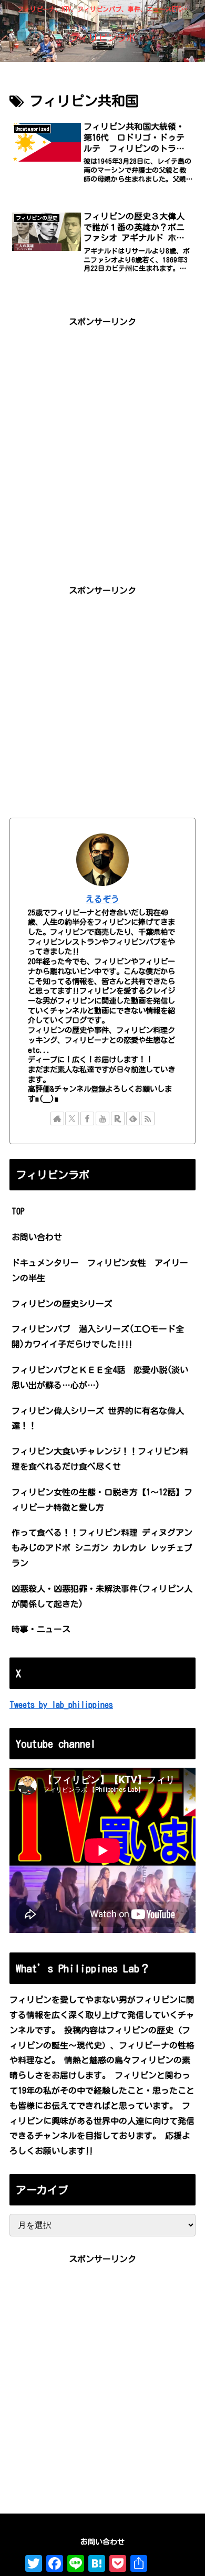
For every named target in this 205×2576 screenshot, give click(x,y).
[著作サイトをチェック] (57, 1118)
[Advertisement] (102, 432)
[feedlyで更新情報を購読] (133, 1118)
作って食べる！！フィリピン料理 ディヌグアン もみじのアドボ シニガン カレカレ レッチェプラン (102, 1548)
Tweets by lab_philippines (61, 1705)
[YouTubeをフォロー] (102, 1118)
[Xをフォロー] (72, 1118)
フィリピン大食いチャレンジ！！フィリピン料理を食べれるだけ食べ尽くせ (100, 1459)
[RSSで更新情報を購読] (148, 1118)
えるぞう (102, 899)
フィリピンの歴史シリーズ (66, 1304)
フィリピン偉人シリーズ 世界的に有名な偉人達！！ (98, 1418)
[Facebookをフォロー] (87, 1118)
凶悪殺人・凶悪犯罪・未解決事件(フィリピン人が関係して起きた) (102, 1596)
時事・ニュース (41, 1629)
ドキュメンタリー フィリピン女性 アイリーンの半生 (100, 1270)
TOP (18, 1211)
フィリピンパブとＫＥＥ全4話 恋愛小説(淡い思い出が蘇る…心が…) (100, 1377)
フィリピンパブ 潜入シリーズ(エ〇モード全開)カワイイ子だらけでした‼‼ (98, 1337)
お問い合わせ (37, 1237)
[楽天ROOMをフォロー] (118, 1118)
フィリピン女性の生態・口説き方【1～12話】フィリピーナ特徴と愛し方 (102, 1500)
